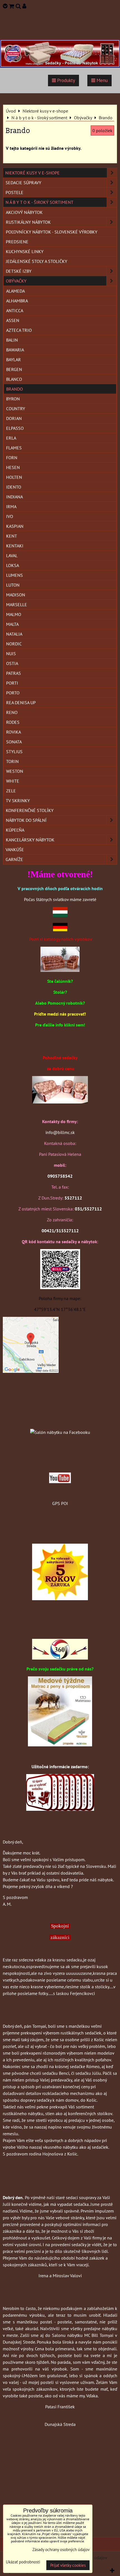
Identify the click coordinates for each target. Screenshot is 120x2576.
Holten (14, 477)
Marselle (17, 605)
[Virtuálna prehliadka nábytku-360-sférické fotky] (60, 1658)
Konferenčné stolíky (30, 810)
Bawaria (15, 350)
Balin (12, 340)
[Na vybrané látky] (60, 1599)
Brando (15, 389)
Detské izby (19, 271)
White (13, 781)
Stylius (14, 752)
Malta (12, 624)
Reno (12, 712)
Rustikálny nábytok (28, 222)
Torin (12, 761)
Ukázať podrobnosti (23, 2562)
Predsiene (17, 242)
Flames (14, 448)
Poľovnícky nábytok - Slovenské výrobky (52, 232)
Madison (16, 595)
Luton (13, 585)
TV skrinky (18, 801)
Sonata (14, 742)
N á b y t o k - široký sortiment (39, 202)
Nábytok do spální (26, 820)
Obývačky (16, 281)
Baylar (14, 360)
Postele (15, 192)
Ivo (10, 516)
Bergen (14, 369)
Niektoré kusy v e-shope (33, 173)
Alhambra (17, 301)
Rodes (13, 722)
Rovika (14, 732)
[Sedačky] (60, 1421)
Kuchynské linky (25, 251)
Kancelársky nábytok (30, 840)
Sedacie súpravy (23, 183)
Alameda (15, 291)
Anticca (15, 311)
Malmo (14, 614)
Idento (14, 487)
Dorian (14, 418)
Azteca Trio (19, 330)
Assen (13, 320)
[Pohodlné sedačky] (60, 66)
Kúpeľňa (15, 830)
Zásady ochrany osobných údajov (61, 2550)
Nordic (14, 644)
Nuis (11, 654)
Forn (12, 458)
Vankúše (15, 850)
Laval (12, 556)
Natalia (14, 634)
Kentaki (15, 546)
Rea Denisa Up (21, 703)
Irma (11, 507)
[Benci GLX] (60, 1102)
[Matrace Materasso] (60, 1745)
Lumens (15, 575)
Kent (12, 536)
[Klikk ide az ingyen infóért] (60, 1809)
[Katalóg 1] (60, 970)
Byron (13, 399)
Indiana (15, 497)
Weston (15, 771)
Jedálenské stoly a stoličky (37, 261)
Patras (14, 673)
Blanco (14, 379)
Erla (11, 438)
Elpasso (15, 428)
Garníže (14, 859)
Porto (13, 693)
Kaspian (15, 526)
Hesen (13, 467)
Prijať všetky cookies (68, 2565)
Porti (12, 683)
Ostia (12, 663)
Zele (11, 791)
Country (16, 409)
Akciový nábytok (24, 212)
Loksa (13, 565)
